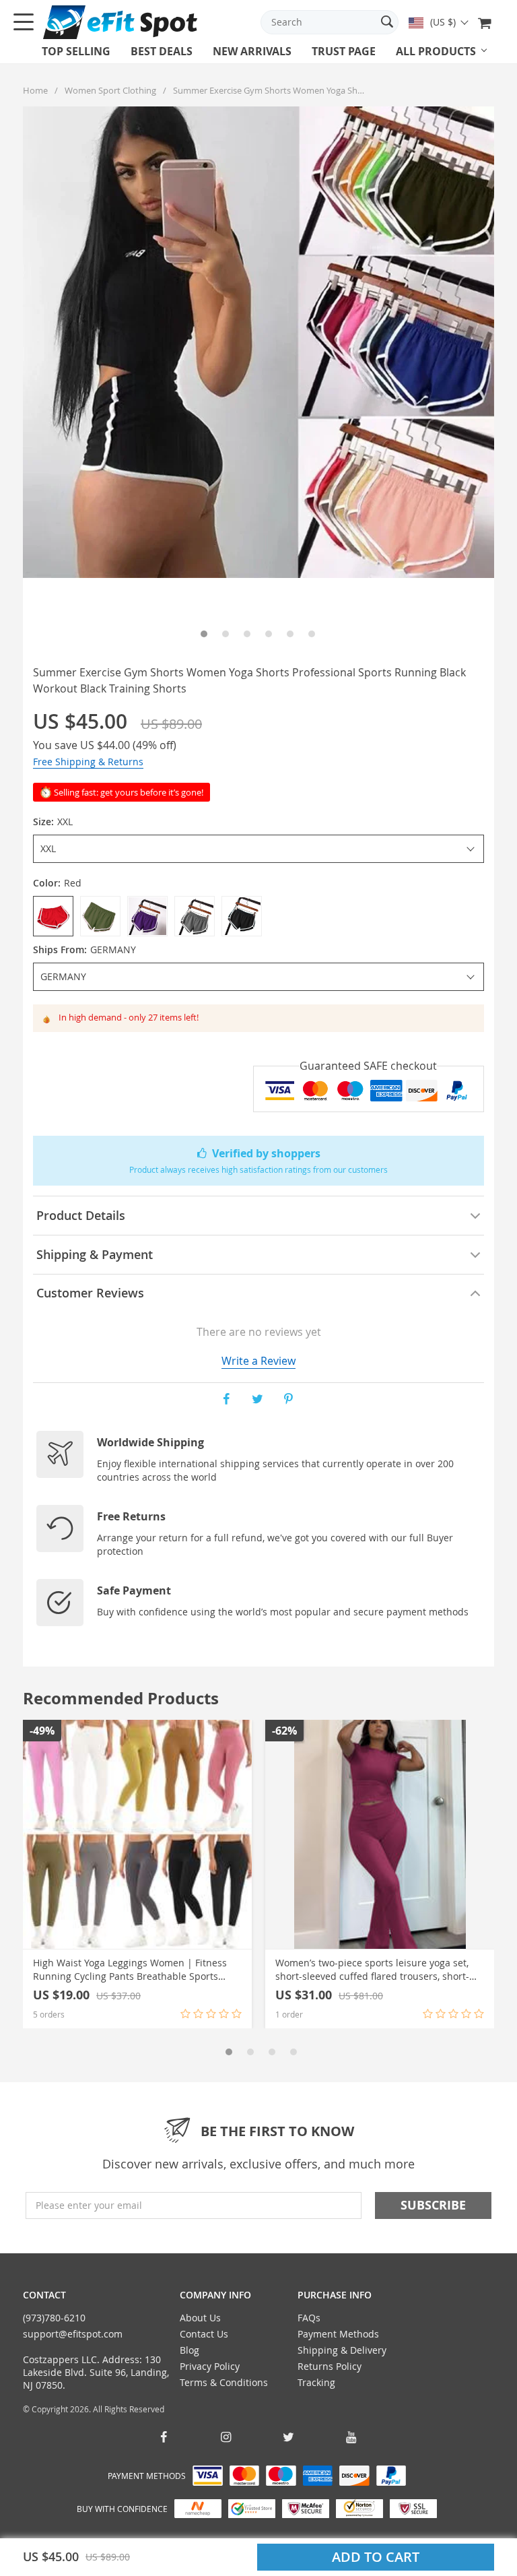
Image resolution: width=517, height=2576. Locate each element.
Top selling (76, 51)
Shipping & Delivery (342, 2350)
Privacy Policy (210, 2366)
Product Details (81, 1215)
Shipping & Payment (95, 1254)
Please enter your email (89, 2205)
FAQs (309, 2318)
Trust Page (344, 51)
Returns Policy (330, 2366)
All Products (436, 51)
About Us (200, 2318)
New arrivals (252, 51)
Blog (189, 2350)
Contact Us (204, 2334)
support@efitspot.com (73, 2334)
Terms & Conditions (224, 2382)
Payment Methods (338, 2334)
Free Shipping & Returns (88, 762)
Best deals (162, 51)
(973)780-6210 (54, 2318)
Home (35, 90)
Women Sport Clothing (110, 90)
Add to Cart (376, 2557)
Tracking (316, 2382)
